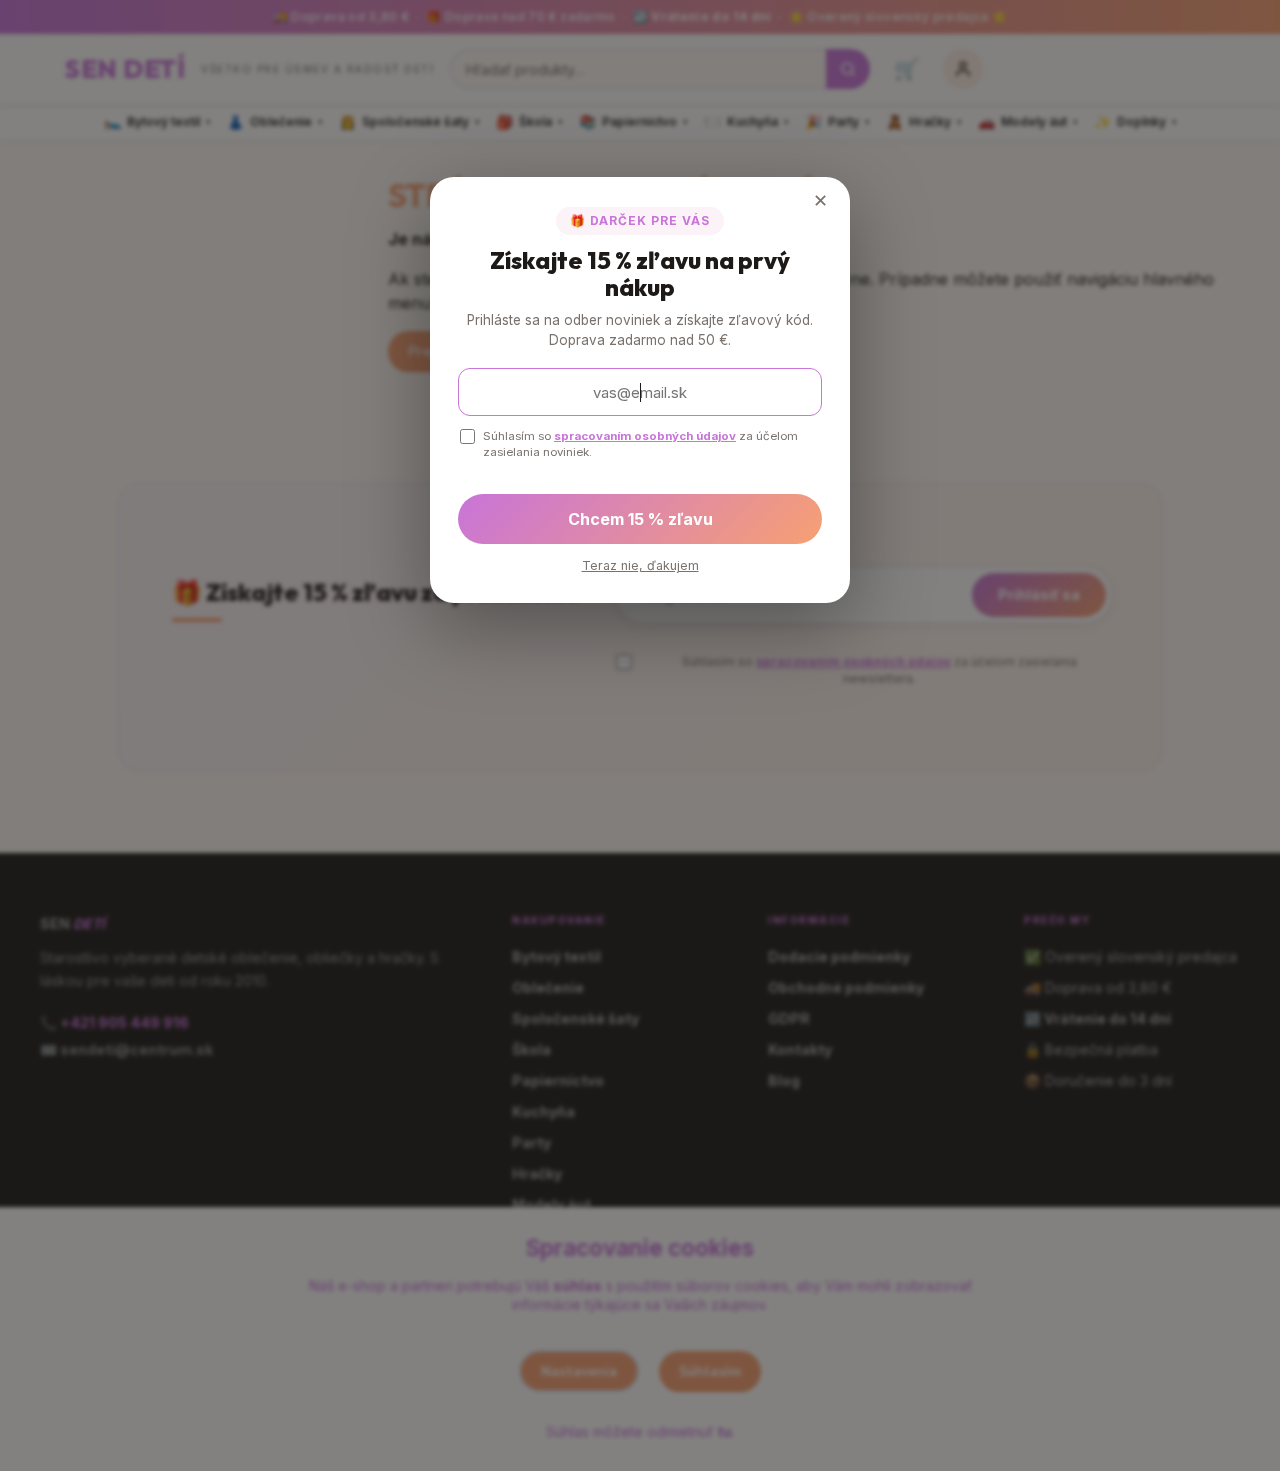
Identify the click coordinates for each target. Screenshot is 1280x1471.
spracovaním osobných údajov (645, 436)
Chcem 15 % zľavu (640, 519)
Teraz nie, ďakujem (640, 565)
